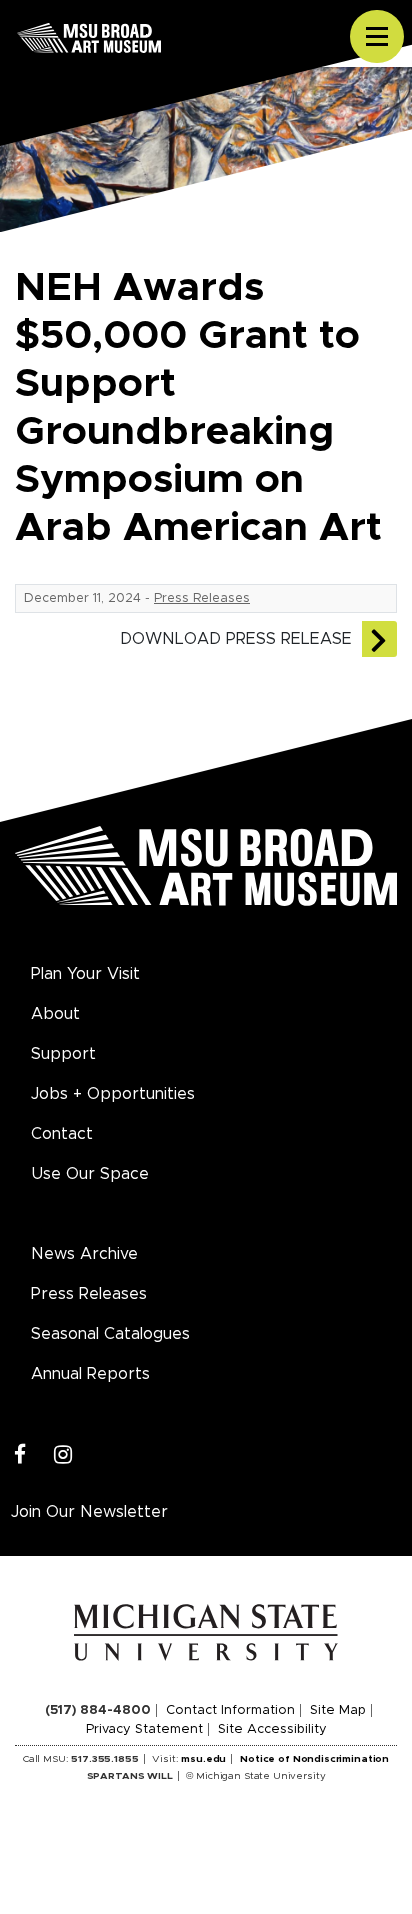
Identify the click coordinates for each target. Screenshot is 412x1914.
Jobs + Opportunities (113, 1094)
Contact (62, 1134)
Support (63, 1054)
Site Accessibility (272, 1729)
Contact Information (230, 1710)
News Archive (84, 1254)
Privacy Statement (144, 1729)
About (55, 1014)
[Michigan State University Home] (206, 1632)
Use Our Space (90, 1174)
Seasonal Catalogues (110, 1334)
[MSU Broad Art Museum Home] (206, 877)
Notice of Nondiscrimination (314, 1759)
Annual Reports (90, 1374)
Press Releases (202, 598)
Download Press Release (236, 639)
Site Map (338, 1710)
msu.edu (203, 1759)
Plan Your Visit (85, 974)
